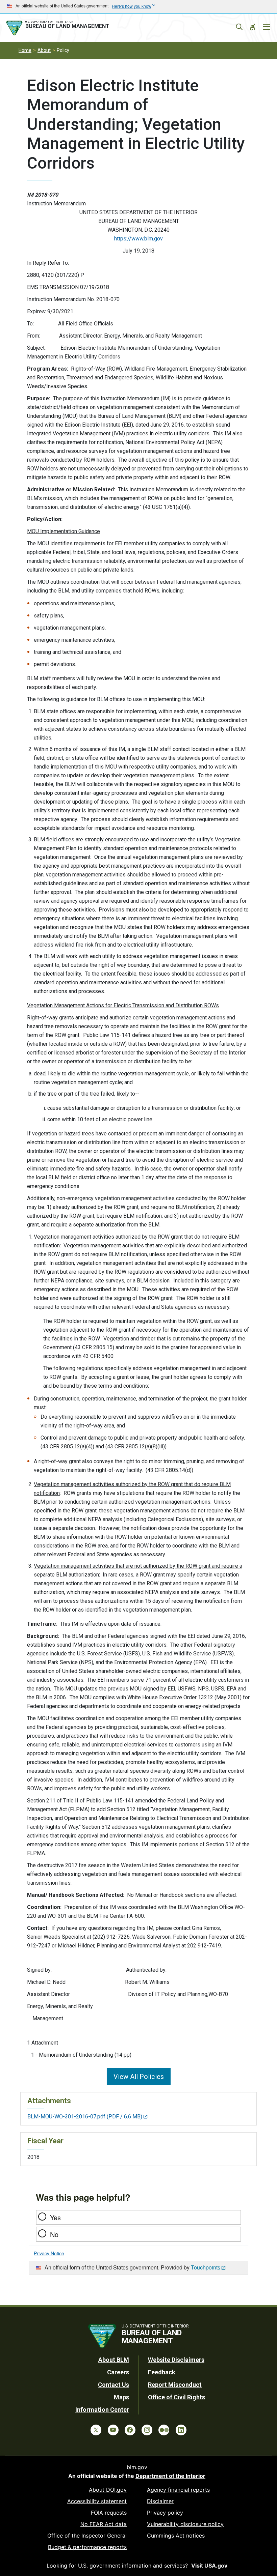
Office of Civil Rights (177, 2397)
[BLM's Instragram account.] (147, 2430)
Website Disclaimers (176, 2360)
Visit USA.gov (209, 2566)
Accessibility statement (97, 2501)
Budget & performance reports (87, 2547)
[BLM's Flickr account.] (164, 2430)
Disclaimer (160, 2501)
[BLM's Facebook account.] (130, 2430)
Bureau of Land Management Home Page (59, 28)
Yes (55, 2217)
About (44, 50)
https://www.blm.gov (138, 239)
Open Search (239, 27)
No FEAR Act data (104, 2524)
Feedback (162, 2372)
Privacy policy (165, 2513)
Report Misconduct (175, 2385)
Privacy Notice (49, 2253)
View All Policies (139, 2077)
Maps (121, 2397)
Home (25, 50)
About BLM (114, 2360)
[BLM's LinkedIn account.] (181, 2430)
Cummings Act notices (176, 2536)
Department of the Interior (170, 2476)
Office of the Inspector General (87, 2536)
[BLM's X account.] (96, 2430)
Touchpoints (206, 2267)
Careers (118, 2372)
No (54, 2234)
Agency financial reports (178, 2490)
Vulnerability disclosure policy (185, 2524)
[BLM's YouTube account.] (113, 2430)
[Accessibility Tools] (253, 27)
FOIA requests (109, 2513)
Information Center (102, 2410)
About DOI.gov (108, 2490)
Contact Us (114, 2385)
